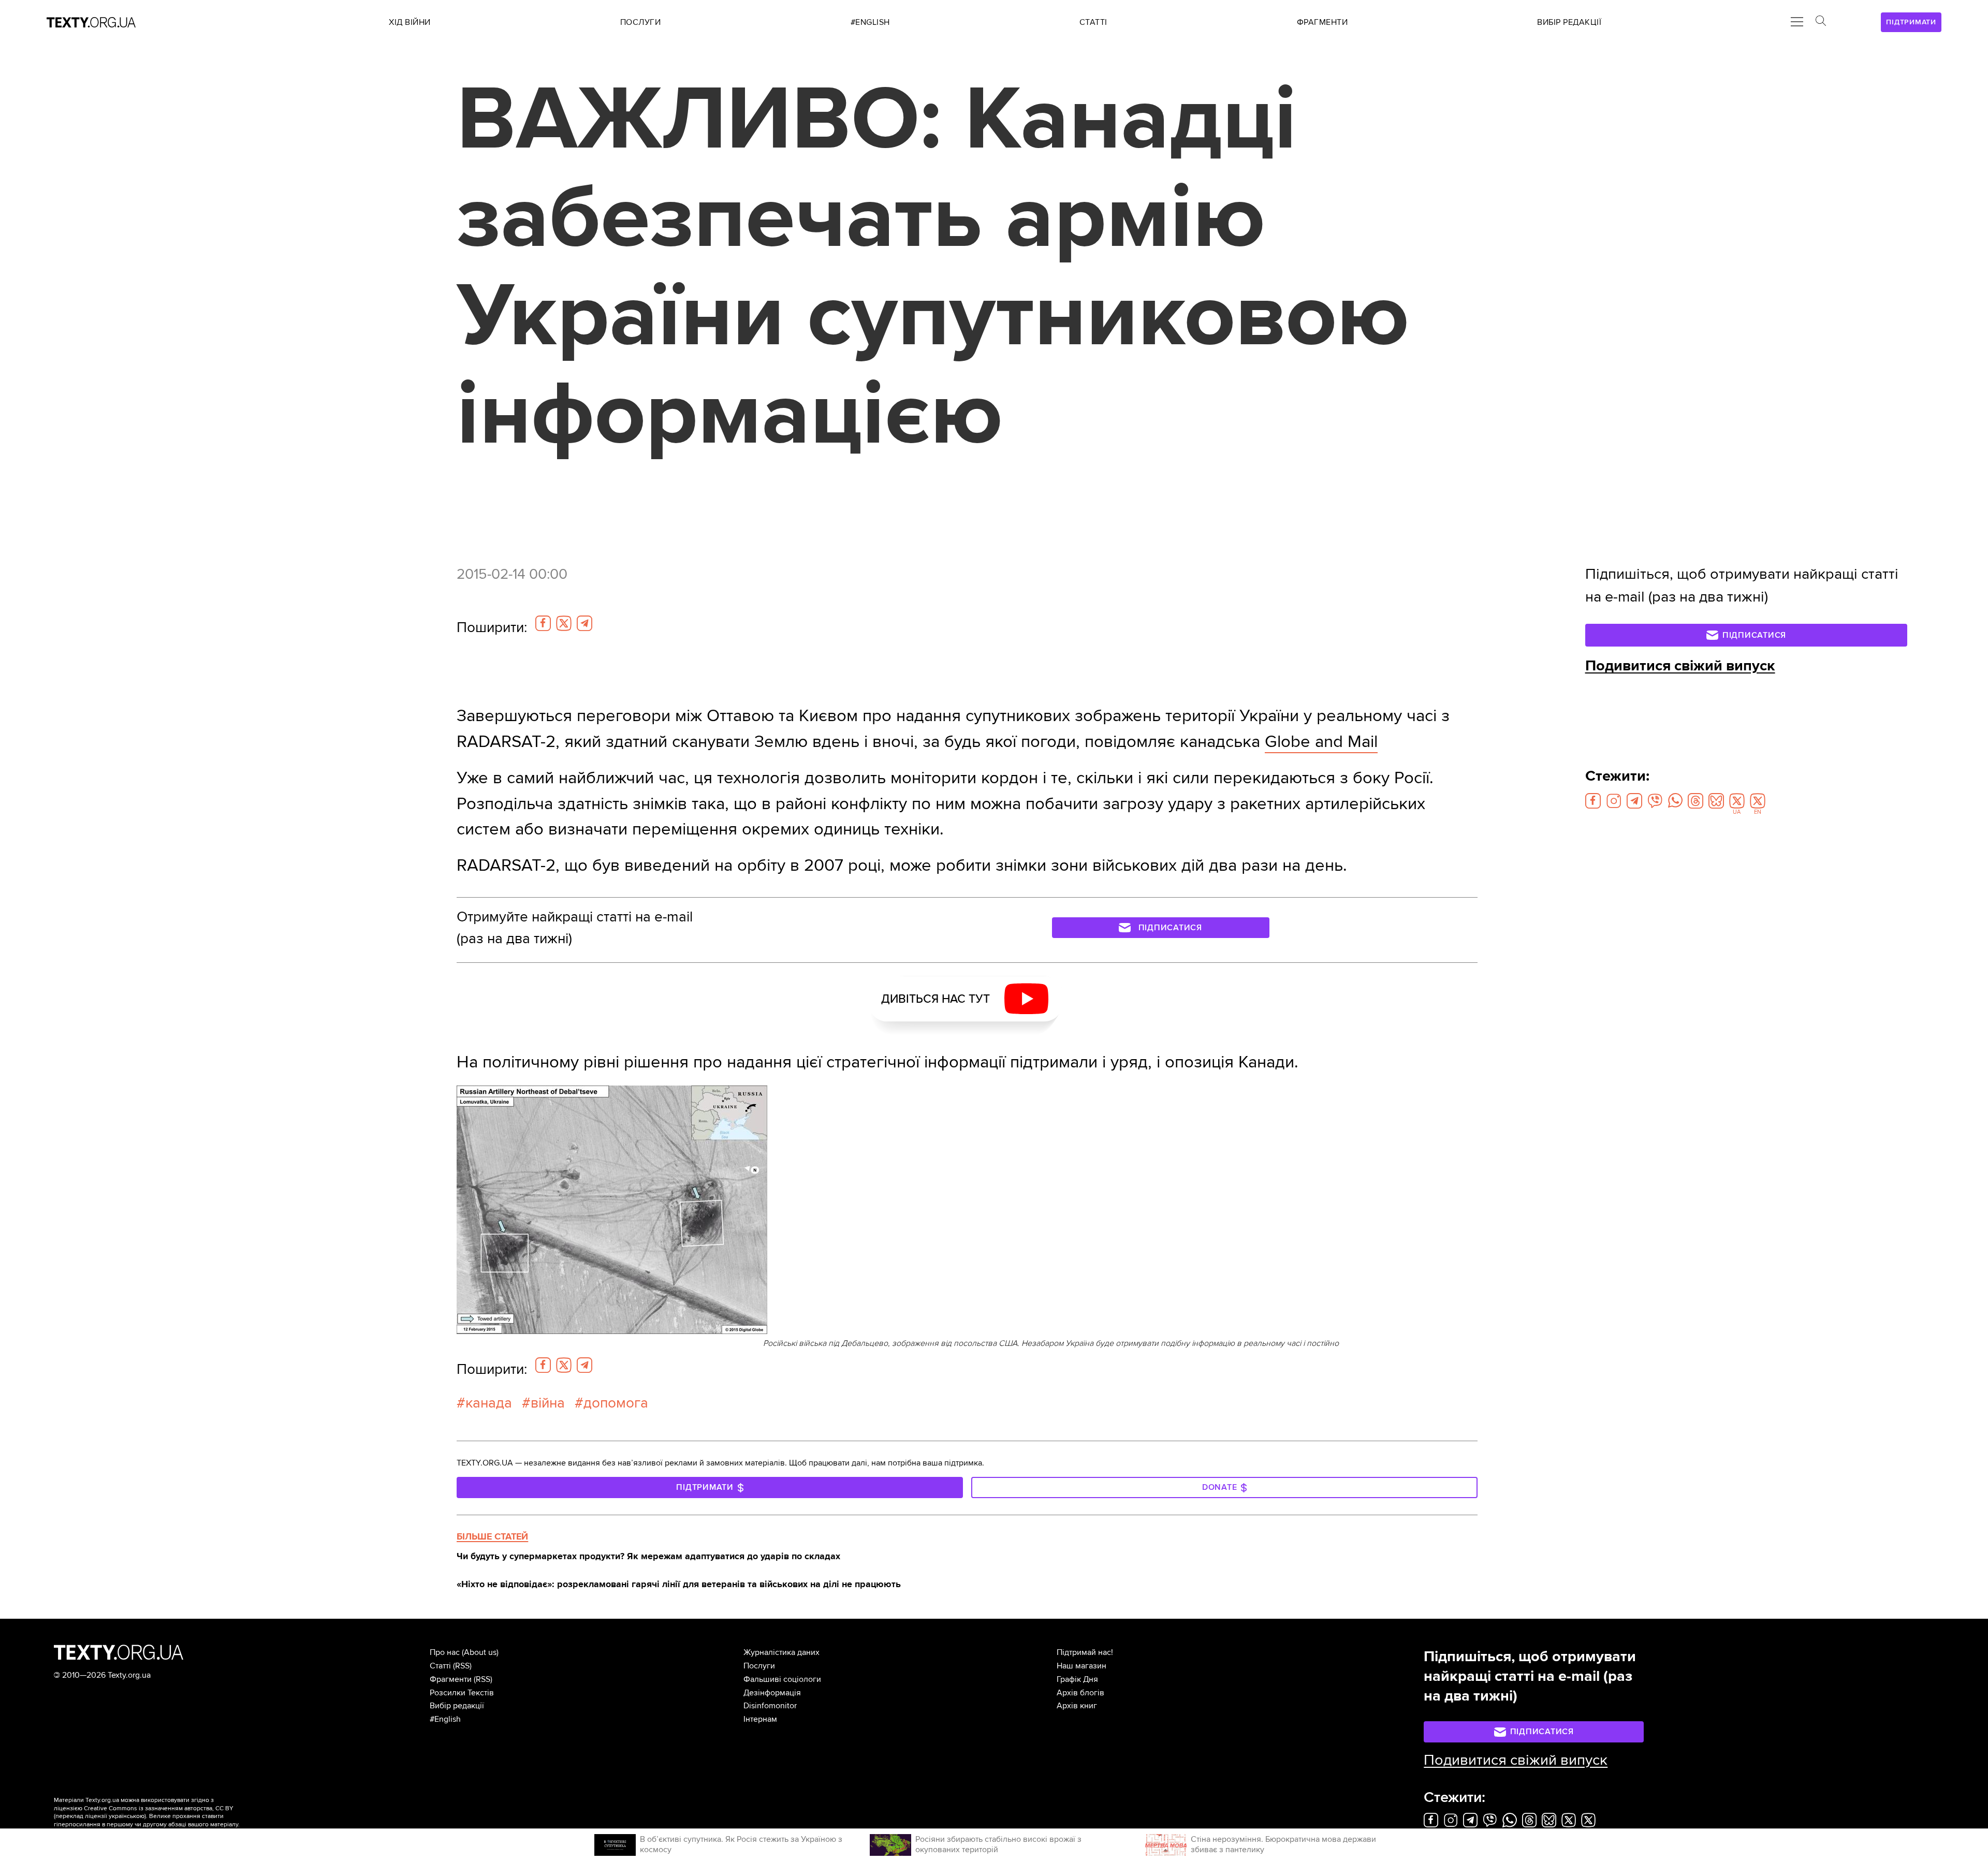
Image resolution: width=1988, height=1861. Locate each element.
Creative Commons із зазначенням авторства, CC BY (159, 1808)
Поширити (492, 627)
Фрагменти (451, 1679)
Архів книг (1077, 1706)
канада (489, 1403)
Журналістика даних (781, 1652)
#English (445, 1719)
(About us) (480, 1652)
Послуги (759, 1666)
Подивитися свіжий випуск (1680, 666)
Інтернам (760, 1719)
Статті (440, 1666)
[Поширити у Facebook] (543, 623)
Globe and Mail (1321, 742)
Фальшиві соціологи (782, 1679)
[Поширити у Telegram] (584, 623)
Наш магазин (1081, 1666)
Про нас (445, 1652)
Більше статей (492, 1536)
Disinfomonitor (770, 1706)
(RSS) (462, 1666)
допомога (616, 1403)
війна (548, 1403)
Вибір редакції (457, 1706)
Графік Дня (1077, 1679)
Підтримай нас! (1085, 1652)
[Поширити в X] (564, 623)
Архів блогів (1080, 1693)
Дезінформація (772, 1693)
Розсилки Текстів (462, 1693)
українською (127, 1816)
